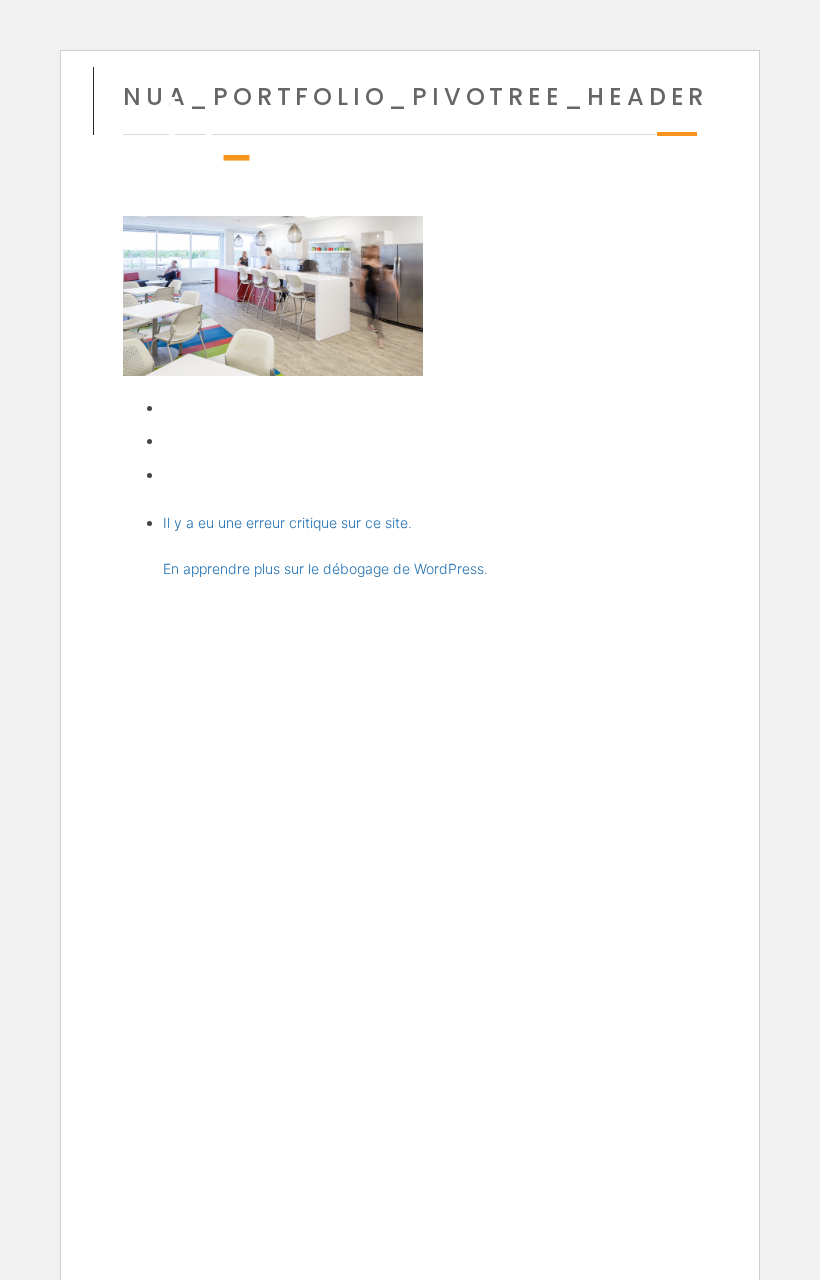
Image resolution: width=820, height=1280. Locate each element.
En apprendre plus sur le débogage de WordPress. (325, 568)
